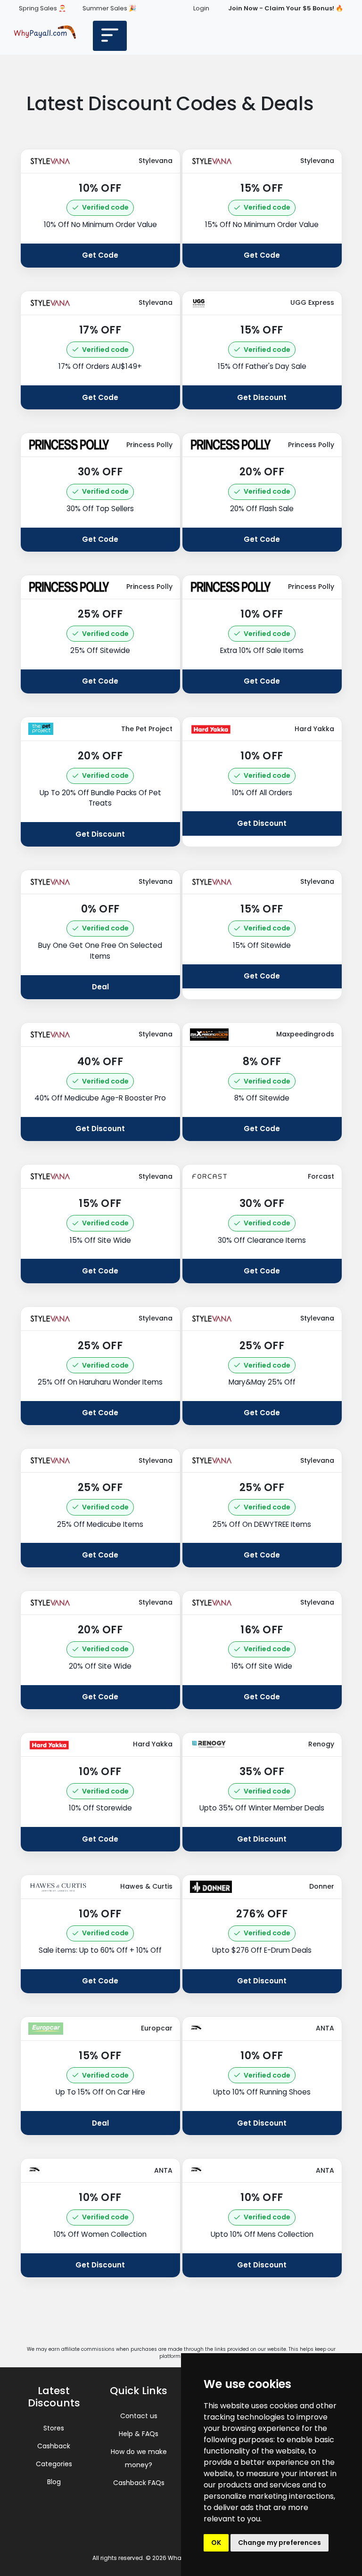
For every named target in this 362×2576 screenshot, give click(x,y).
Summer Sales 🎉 (109, 8)
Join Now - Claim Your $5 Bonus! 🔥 (286, 8)
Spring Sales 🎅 (42, 8)
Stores (54, 2428)
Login (201, 8)
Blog (54, 2482)
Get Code (100, 255)
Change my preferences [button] (280, 2543)
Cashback (54, 2446)
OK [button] (216, 2543)
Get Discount (262, 397)
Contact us (139, 2416)
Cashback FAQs (139, 2483)
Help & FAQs (139, 2434)
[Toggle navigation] (110, 36)
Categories (54, 2464)
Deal (100, 987)
